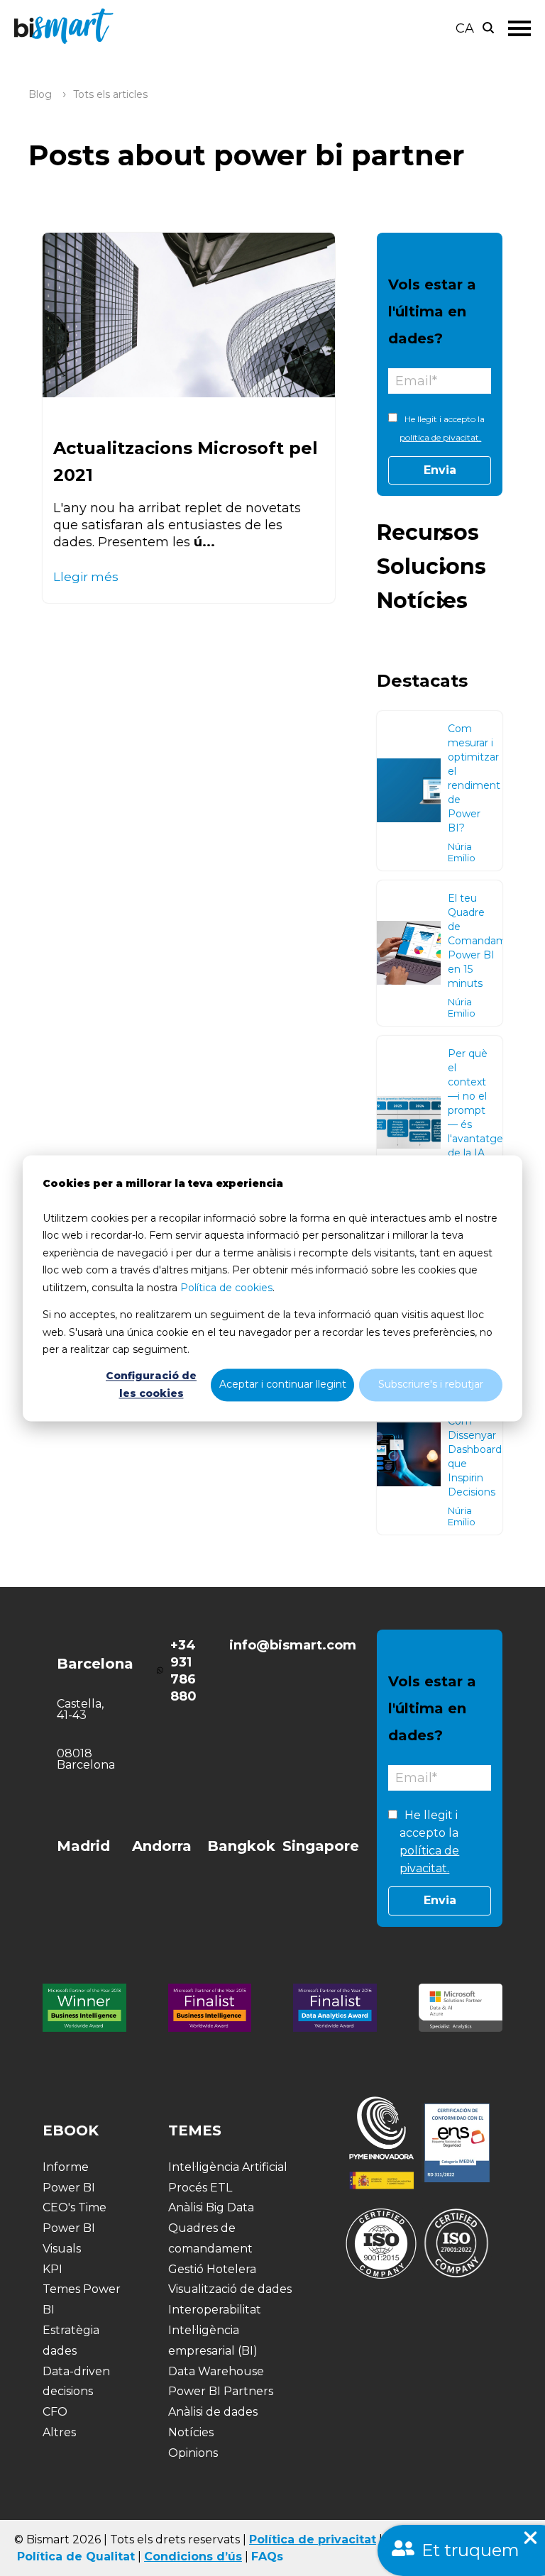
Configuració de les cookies (151, 1385)
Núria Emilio (462, 852)
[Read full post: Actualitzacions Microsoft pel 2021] (189, 315)
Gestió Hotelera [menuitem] (212, 2269)
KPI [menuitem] (53, 2269)
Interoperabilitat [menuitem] (215, 2310)
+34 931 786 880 (183, 1671)
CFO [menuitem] (55, 2412)
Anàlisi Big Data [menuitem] (211, 2207)
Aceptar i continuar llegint (283, 1385)
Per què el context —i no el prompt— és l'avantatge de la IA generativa (475, 1110)
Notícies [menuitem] (422, 601)
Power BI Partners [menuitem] (221, 2391)
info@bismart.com (293, 1645)
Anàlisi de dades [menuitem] (213, 2412)
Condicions (178, 2556)
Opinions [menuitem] (193, 2453)
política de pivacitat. (440, 437)
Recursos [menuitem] (428, 532)
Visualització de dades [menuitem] (230, 2289)
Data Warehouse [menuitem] (216, 2371)
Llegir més (86, 576)
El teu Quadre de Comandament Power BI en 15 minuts (486, 941)
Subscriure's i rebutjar (431, 1385)
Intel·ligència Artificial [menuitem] (228, 2167)
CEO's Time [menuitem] (75, 2207)
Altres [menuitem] (59, 2432)
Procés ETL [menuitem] (200, 2188)
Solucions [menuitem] (431, 566)
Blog (40, 94)
